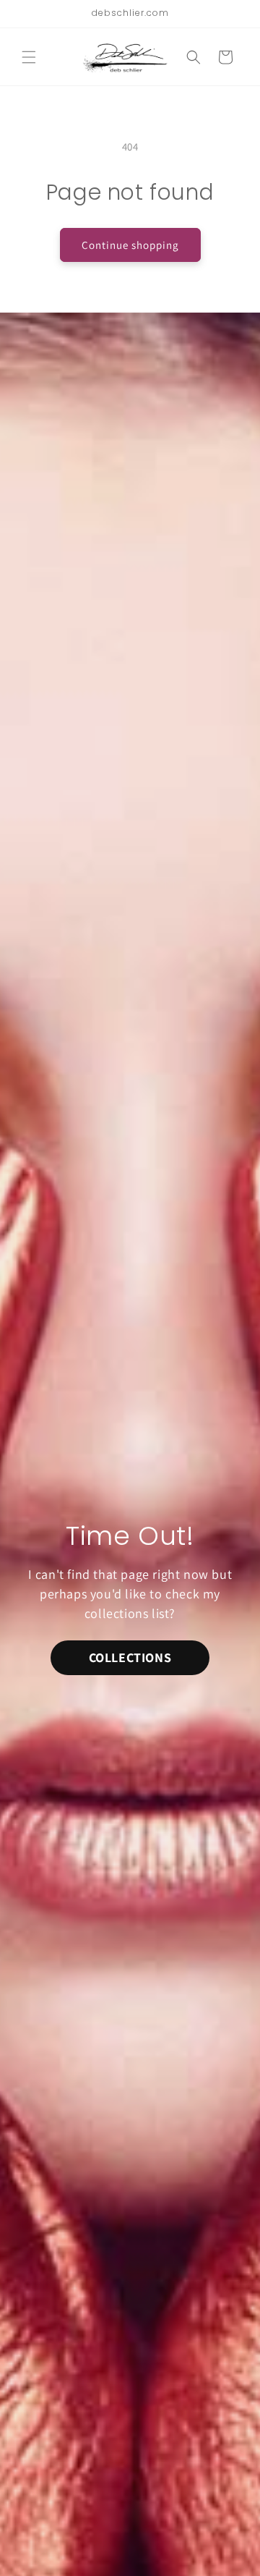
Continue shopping (130, 245)
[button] (29, 57)
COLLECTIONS (130, 1657)
